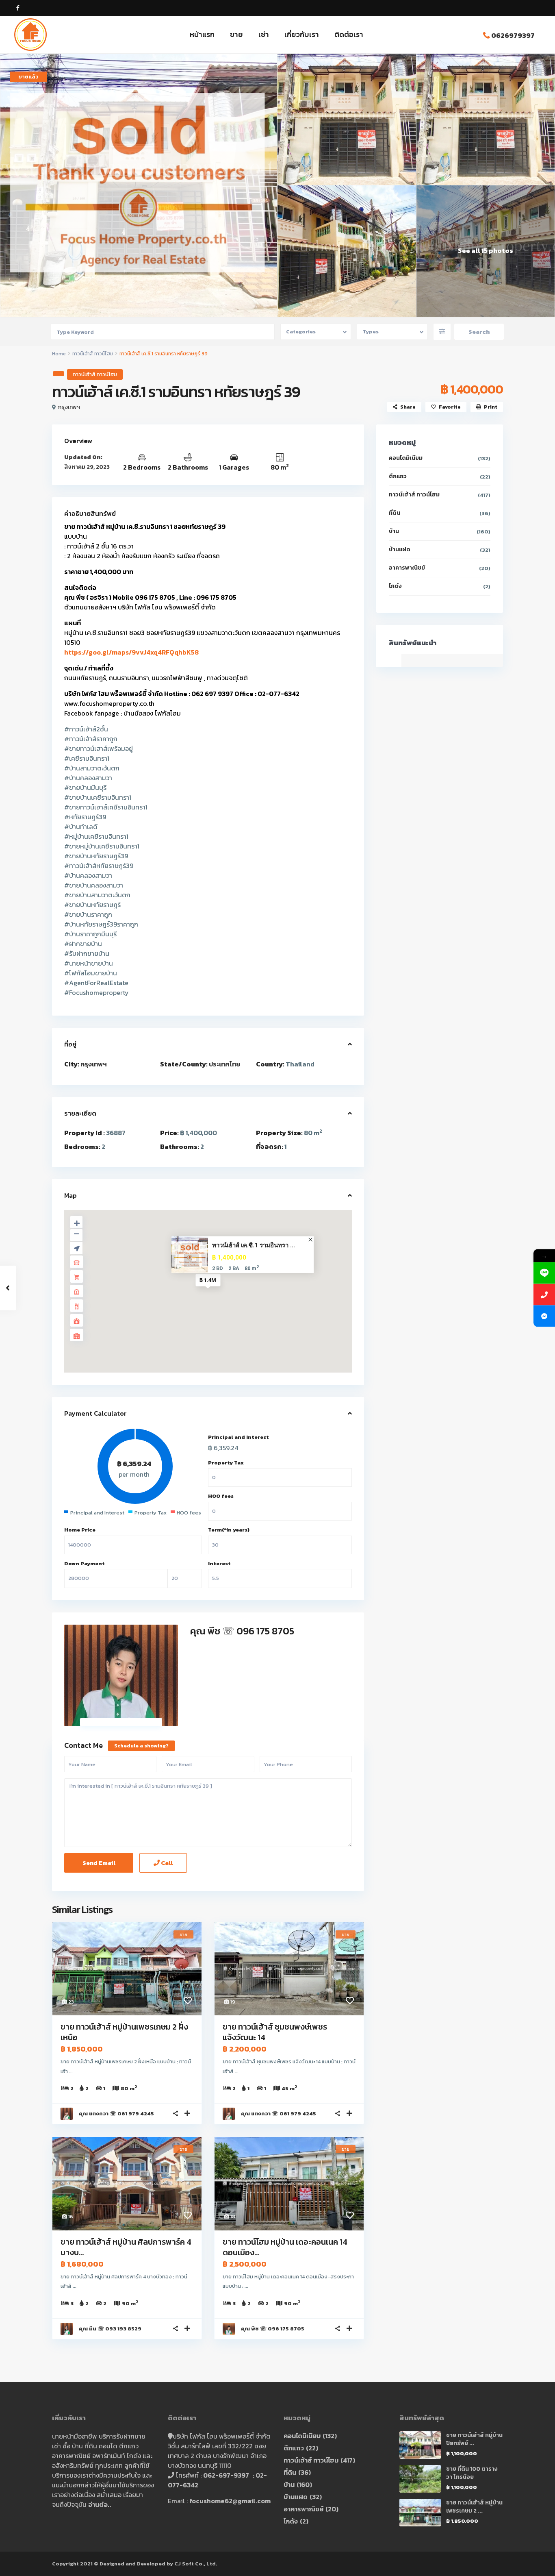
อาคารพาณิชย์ (407, 568)
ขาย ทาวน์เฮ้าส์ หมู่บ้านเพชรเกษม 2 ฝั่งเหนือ (124, 2032)
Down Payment (85, 1563)
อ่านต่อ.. (100, 2504)
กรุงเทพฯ (69, 407)
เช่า (264, 34)
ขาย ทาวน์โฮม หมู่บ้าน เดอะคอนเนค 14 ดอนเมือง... (285, 2247)
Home (59, 354)
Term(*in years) (229, 1530)
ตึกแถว (398, 476)
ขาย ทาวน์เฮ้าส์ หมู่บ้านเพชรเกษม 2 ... (474, 2507)
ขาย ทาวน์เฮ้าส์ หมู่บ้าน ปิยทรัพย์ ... (474, 2439)
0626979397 (513, 35)
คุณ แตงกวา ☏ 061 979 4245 (116, 2114)
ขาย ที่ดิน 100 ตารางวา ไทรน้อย (472, 2473)
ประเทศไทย (224, 1064)
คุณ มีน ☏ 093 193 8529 (110, 2329)
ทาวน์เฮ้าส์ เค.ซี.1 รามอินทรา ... (254, 1245)
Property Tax (226, 1463)
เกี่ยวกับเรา (302, 34)
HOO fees (221, 1496)
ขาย (236, 34)
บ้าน (394, 531)
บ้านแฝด (400, 549)
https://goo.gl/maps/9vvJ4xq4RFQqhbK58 (131, 652)
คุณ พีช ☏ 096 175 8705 (242, 1631)
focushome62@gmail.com (230, 2501)
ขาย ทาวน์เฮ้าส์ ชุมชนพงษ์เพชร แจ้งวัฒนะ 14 (275, 2032)
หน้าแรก (202, 34)
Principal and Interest (238, 1437)
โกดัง (395, 586)
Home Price (80, 1530)
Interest (219, 1563)
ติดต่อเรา (349, 34)
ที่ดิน (395, 513)
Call (166, 1863)
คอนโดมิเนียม (406, 458)
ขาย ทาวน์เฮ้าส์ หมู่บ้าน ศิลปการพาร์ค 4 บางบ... (126, 2247)
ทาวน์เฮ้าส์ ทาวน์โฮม (93, 354)
